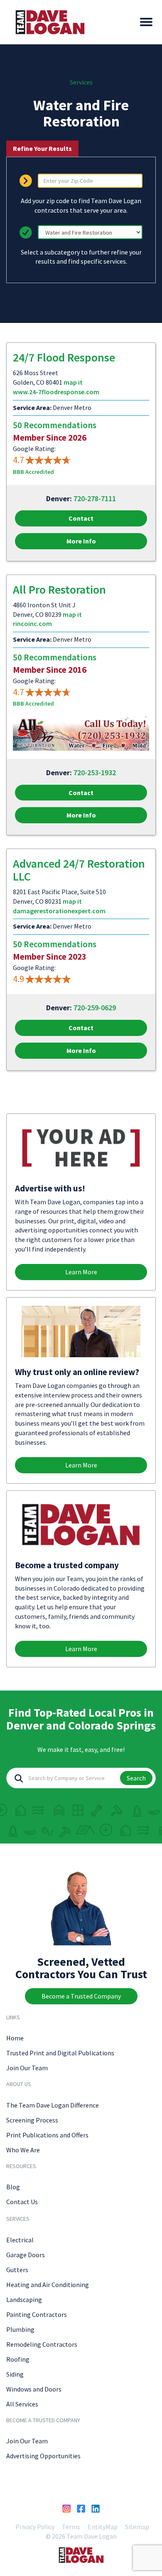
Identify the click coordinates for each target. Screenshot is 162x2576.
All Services (22, 2404)
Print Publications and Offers (47, 2135)
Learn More (81, 1272)
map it (73, 382)
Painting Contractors (37, 2314)
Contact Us (22, 2202)
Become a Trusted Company (81, 1996)
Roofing (18, 2359)
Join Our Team (27, 2068)
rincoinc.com (32, 623)
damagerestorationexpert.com (59, 911)
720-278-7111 (95, 498)
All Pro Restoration (59, 589)
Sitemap (137, 2527)
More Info (81, 541)
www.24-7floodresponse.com (56, 392)
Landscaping (24, 2299)
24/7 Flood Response (64, 357)
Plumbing (20, 2329)
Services (81, 82)
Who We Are (23, 2150)
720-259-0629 (95, 1008)
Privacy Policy (35, 2527)
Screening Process (32, 2120)
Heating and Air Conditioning (48, 2285)
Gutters (17, 2270)
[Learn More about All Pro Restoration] (81, 733)
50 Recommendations (55, 425)
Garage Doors (26, 2255)
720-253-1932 (95, 773)
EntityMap (103, 2527)
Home (15, 2038)
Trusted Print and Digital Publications (60, 2053)
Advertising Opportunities (43, 2456)
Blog (13, 2187)
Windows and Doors (34, 2389)
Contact (81, 518)
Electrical (20, 2240)
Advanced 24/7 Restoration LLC (79, 870)
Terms (71, 2527)
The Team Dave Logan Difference (53, 2105)
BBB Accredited (33, 472)
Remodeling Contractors (42, 2344)
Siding (15, 2374)
